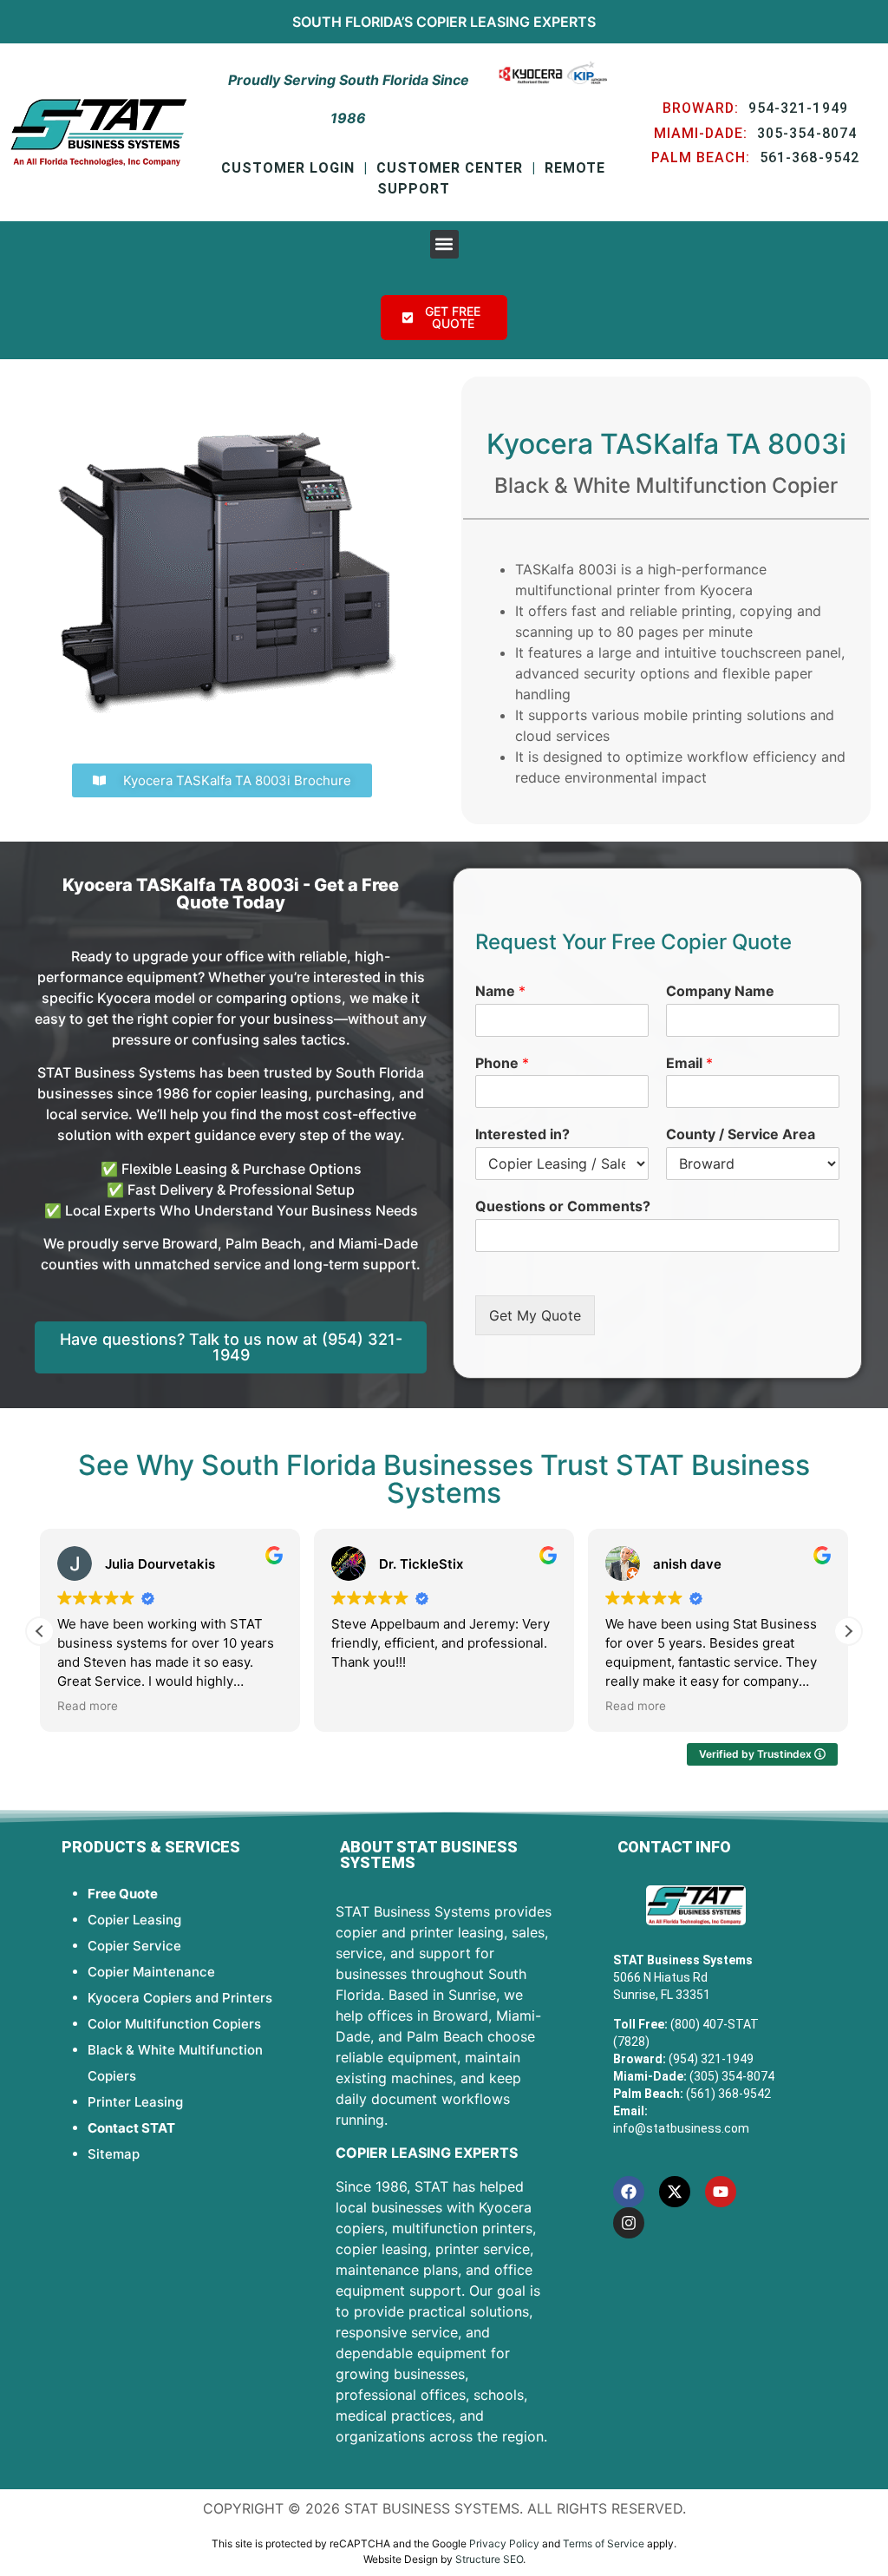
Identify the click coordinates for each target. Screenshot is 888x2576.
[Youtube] (721, 2192)
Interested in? (522, 1134)
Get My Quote (535, 1315)
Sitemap (114, 2154)
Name (500, 991)
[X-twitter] (675, 2192)
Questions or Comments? (563, 1206)
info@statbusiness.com (681, 2128)
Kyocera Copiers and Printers (180, 1998)
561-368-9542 (810, 157)
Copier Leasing (473, 22)
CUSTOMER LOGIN (288, 168)
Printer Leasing (135, 2102)
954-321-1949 (798, 108)
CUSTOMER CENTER (450, 168)
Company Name (720, 991)
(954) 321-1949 (711, 2059)
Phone (502, 1063)
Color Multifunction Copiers (174, 2024)
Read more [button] (88, 1706)
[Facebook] (629, 2192)
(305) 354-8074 (732, 2076)
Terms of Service (604, 2543)
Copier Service (134, 1946)
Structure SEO (489, 2559)
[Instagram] (629, 2223)
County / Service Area (741, 1134)
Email (689, 1063)
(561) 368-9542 (728, 2094)
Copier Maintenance (151, 1972)
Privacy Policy (504, 2543)
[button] (444, 244)
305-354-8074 (807, 133)
